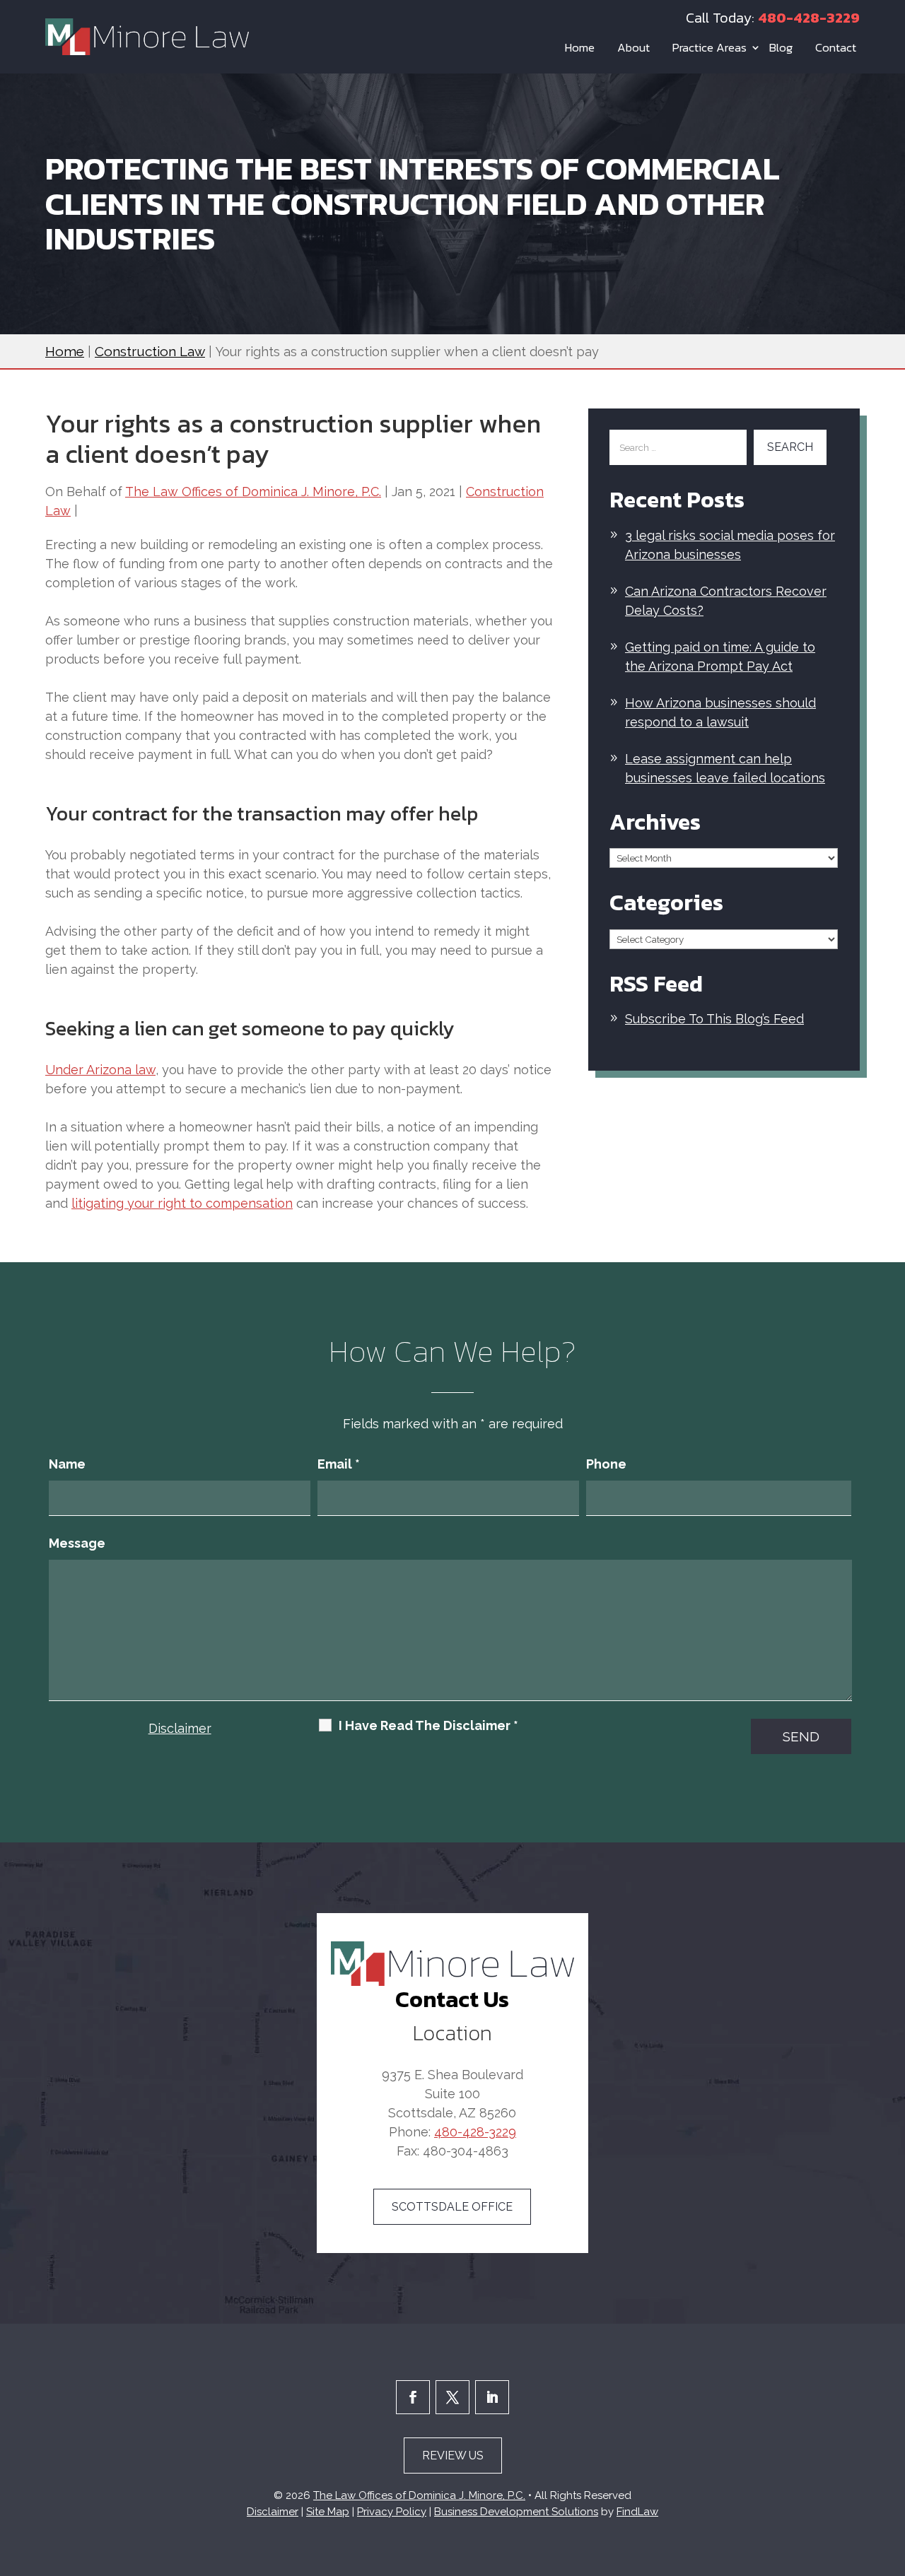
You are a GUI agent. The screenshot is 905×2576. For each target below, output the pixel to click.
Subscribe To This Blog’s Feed (714, 1019)
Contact (836, 47)
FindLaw (637, 2512)
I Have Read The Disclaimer (428, 1726)
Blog (781, 47)
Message (77, 1543)
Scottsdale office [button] (452, 2207)
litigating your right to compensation (182, 1203)
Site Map (328, 2512)
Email (339, 1464)
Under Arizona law (100, 1070)
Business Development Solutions (516, 2512)
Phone (606, 1464)
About (633, 47)
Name (67, 1464)
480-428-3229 (809, 18)
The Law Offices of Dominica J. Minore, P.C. (253, 492)
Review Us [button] (453, 2456)
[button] (891, 2474)
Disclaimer (180, 1728)
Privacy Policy (392, 2512)
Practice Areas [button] (710, 47)
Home (580, 47)
